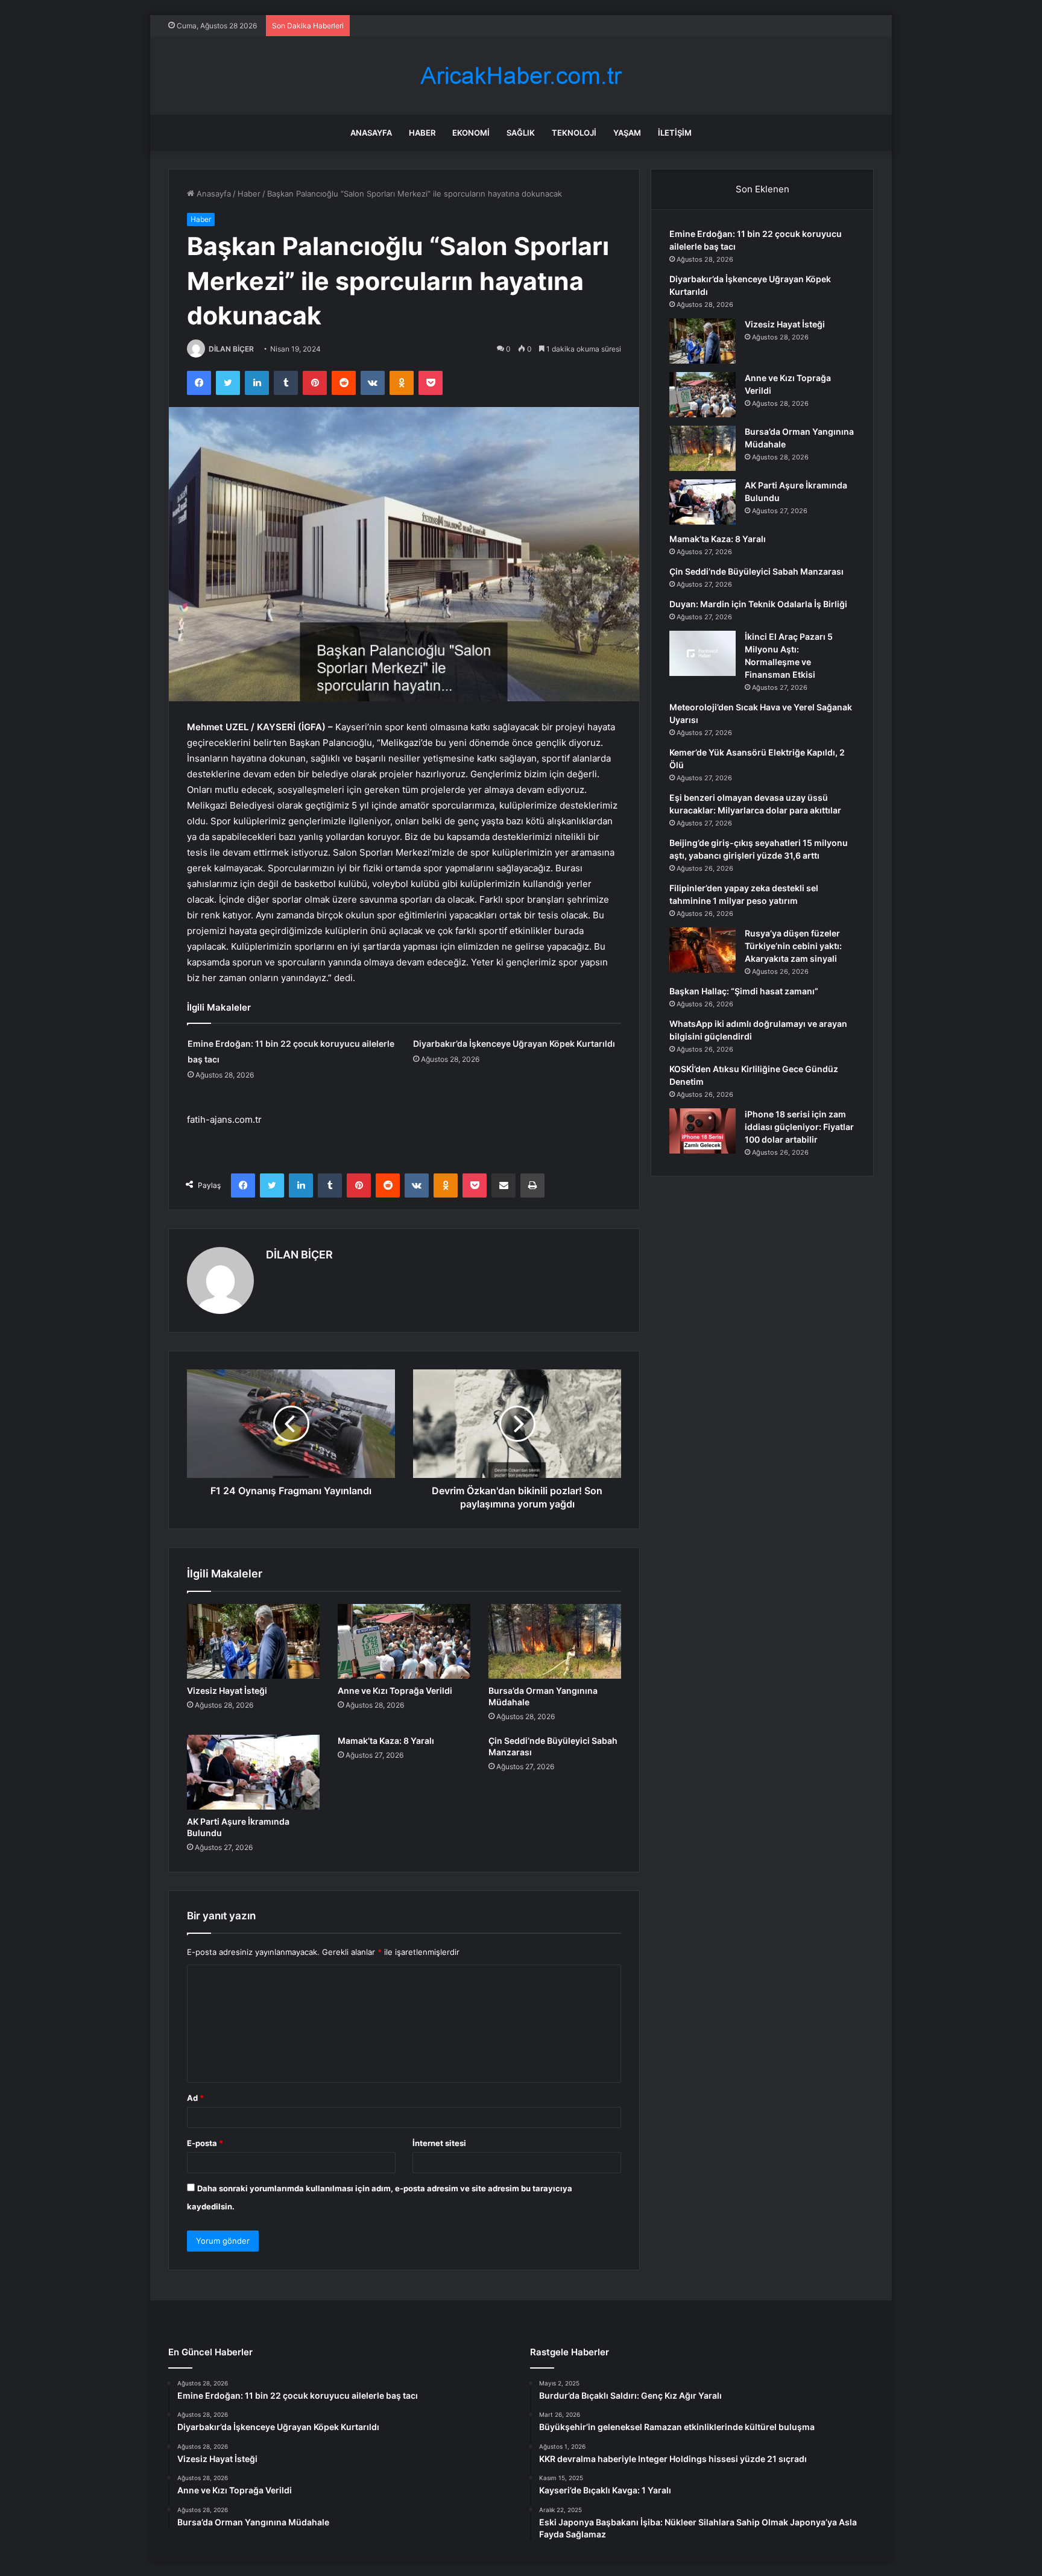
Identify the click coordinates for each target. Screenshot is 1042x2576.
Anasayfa (371, 133)
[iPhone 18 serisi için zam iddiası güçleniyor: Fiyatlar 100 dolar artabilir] (703, 1131)
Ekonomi (471, 133)
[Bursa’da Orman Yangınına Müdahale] (555, 1641)
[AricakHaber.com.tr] (521, 76)
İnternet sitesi (439, 2143)
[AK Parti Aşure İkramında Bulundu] (253, 1772)
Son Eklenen (763, 189)
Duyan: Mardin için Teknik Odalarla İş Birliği (758, 604)
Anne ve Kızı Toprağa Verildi (395, 1690)
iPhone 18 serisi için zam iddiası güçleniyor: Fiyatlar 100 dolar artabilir (799, 1127)
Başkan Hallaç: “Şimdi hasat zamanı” (744, 991)
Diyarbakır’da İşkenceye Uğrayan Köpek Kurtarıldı (514, 1043)
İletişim (675, 133)
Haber (422, 133)
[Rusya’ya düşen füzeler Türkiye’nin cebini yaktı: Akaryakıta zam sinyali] (703, 950)
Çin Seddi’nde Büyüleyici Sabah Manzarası (756, 571)
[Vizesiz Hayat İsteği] (253, 1641)
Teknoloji (574, 133)
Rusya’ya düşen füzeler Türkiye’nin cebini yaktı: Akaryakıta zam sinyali (793, 946)
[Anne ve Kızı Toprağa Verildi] (404, 1641)
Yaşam (627, 133)
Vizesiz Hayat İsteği (227, 1690)
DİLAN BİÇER (231, 349)
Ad (195, 2098)
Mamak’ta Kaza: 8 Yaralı (386, 1741)
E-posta (205, 2143)
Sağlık (521, 133)
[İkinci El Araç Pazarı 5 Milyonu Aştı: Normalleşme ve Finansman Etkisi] (703, 653)
